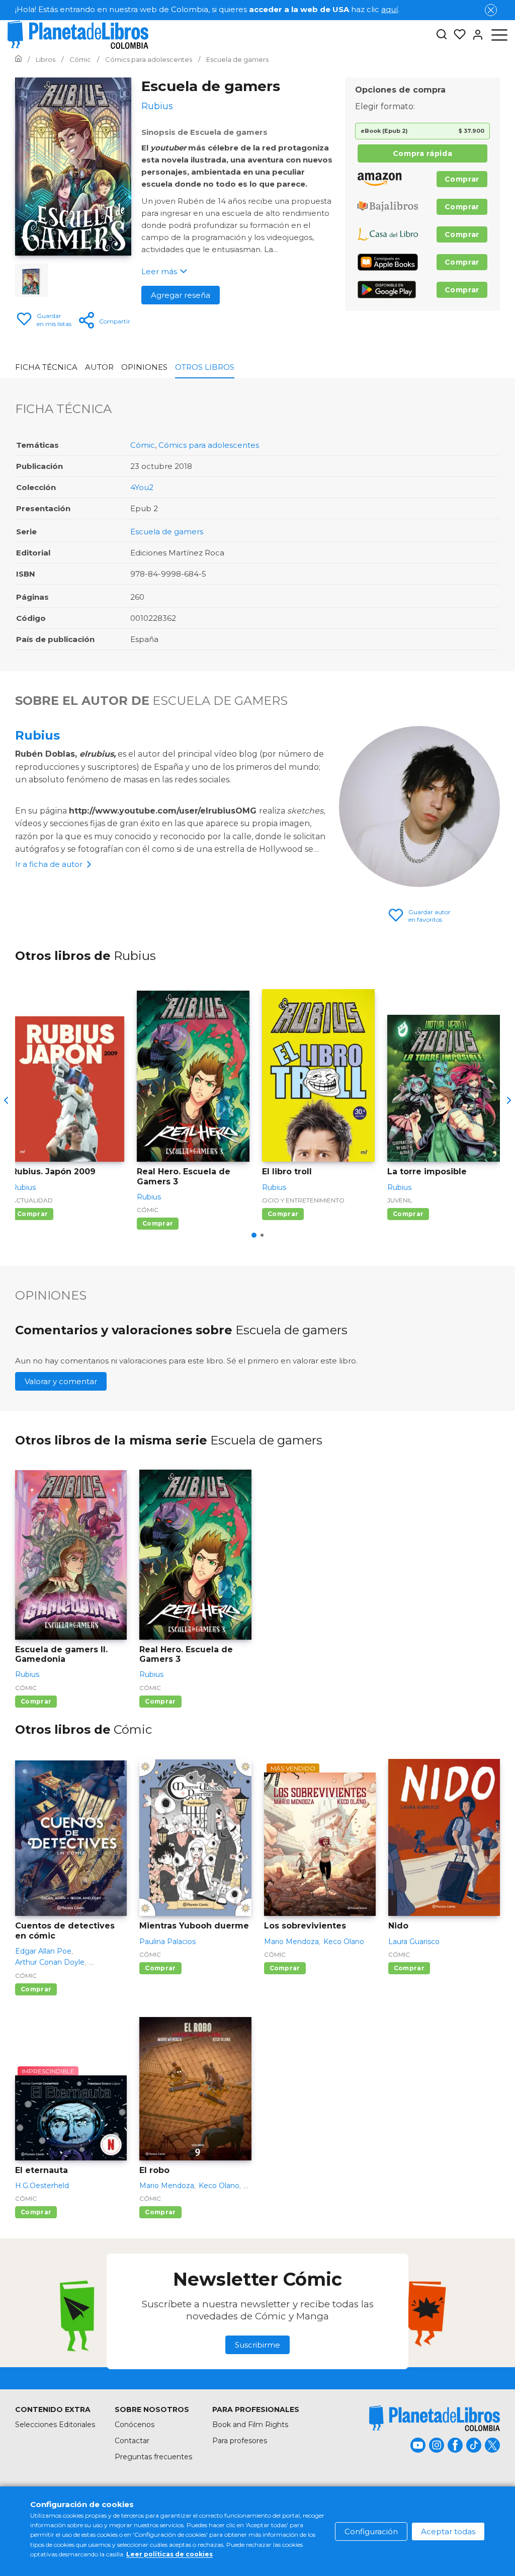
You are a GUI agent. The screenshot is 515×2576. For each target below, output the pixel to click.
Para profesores (240, 2441)
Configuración (371, 2531)
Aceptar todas (448, 2531)
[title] (435, 2418)
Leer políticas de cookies (169, 2554)
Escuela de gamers (167, 532)
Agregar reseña (181, 295)
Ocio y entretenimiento (303, 1200)
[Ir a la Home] (18, 59)
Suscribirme (257, 2345)
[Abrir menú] (499, 35)
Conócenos (135, 2425)
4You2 (142, 487)
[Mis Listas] (457, 35)
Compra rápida (422, 153)
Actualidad (32, 1200)
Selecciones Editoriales (55, 2425)
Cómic (143, 445)
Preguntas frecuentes (153, 2457)
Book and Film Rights (250, 2425)
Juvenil (400, 1200)
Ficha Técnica (46, 367)
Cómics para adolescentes (209, 445)
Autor (99, 367)
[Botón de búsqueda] (442, 35)
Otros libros (205, 367)
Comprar (462, 179)
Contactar (132, 2441)
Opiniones (144, 367)
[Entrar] (475, 35)
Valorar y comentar (61, 1381)
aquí (390, 9)
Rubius (37, 735)
